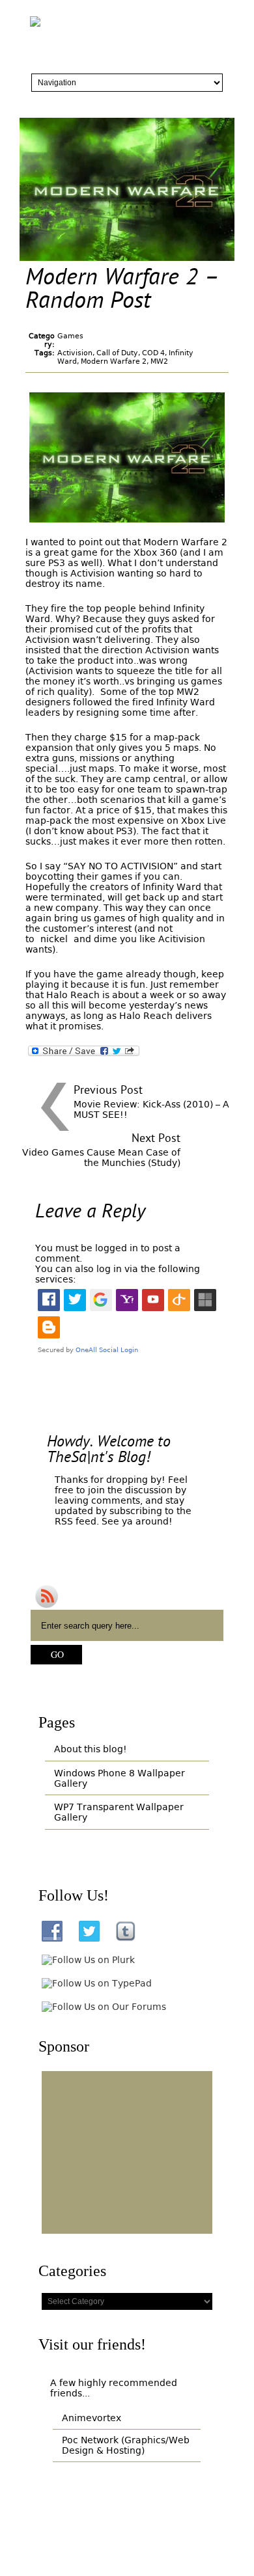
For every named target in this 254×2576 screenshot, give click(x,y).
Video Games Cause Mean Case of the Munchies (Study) (101, 1158)
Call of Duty (117, 353)
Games (70, 336)
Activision (75, 353)
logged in (117, 1248)
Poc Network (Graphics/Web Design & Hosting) (126, 2445)
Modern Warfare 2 (114, 361)
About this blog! (91, 1749)
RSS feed (76, 1521)
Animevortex (92, 2418)
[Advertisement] (127, 2152)
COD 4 (153, 353)
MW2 (159, 361)
